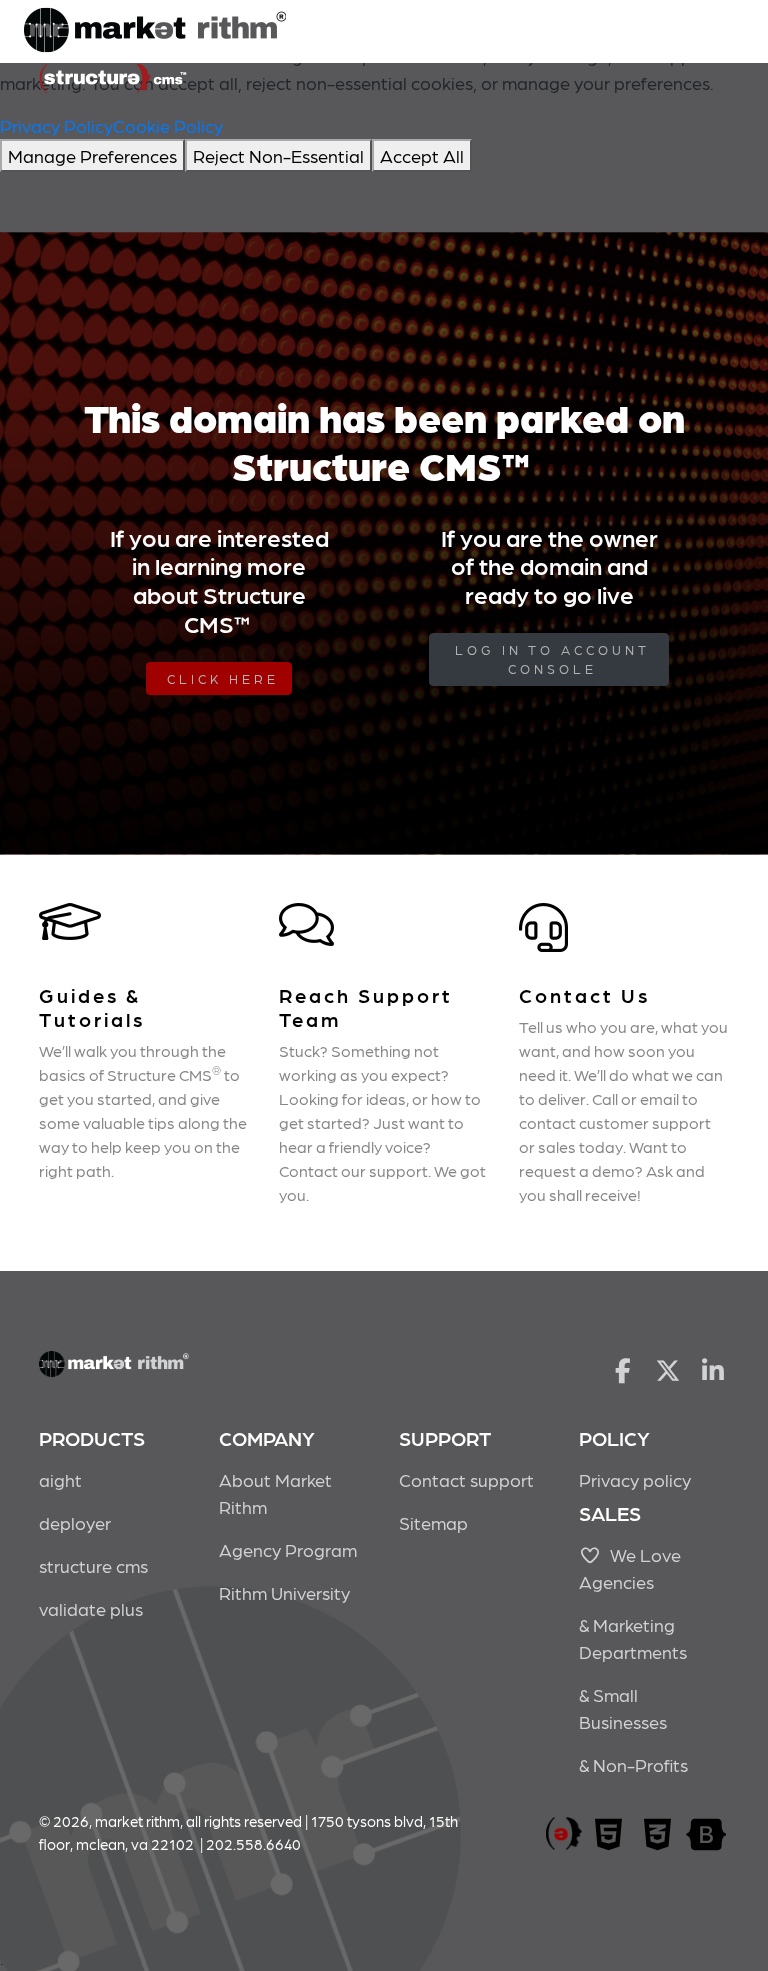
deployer (75, 1522)
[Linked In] (713, 1369)
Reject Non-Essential (278, 155)
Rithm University (284, 1592)
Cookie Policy (168, 125)
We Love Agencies (630, 1568)
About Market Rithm (275, 1493)
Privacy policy (635, 1479)
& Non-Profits (633, 1764)
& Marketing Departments (633, 1638)
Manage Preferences (92, 155)
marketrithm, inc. (564, 1834)
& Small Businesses (623, 1708)
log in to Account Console (552, 659)
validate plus (91, 1608)
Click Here (223, 678)
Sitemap (433, 1522)
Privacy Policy (56, 125)
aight (60, 1479)
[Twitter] (668, 1369)
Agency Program (288, 1549)
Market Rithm (155, 32)
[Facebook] (622, 1369)
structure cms (93, 1565)
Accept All (422, 155)
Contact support (466, 1479)
